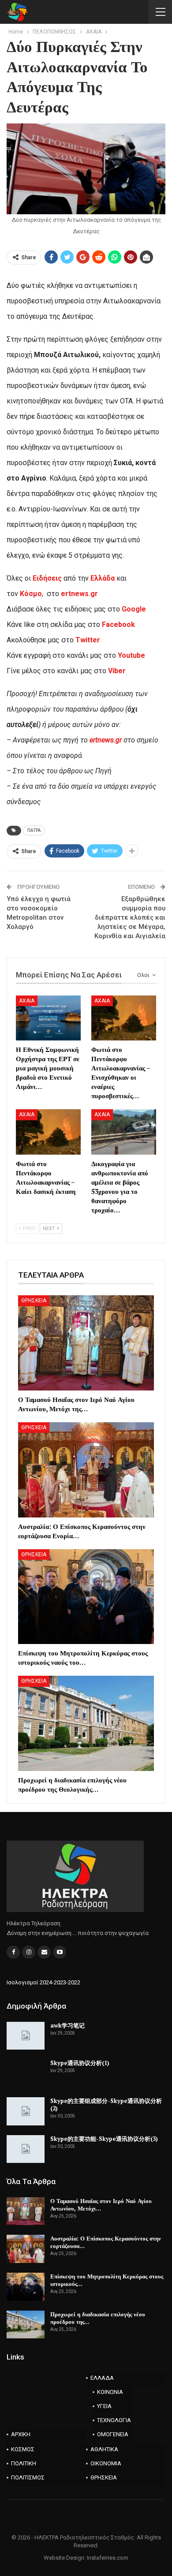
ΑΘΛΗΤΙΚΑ (104, 2449)
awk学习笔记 (67, 2025)
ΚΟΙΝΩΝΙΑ (110, 2392)
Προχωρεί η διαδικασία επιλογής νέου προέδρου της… (98, 2318)
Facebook (118, 624)
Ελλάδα (103, 578)
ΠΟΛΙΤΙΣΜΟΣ (28, 2477)
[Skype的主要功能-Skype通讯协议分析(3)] (26, 2149)
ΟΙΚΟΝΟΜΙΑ (106, 2463)
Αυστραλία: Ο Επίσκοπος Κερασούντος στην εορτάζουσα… (106, 2242)
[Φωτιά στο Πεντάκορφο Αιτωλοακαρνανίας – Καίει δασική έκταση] (48, 1132)
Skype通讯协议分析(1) (80, 2063)
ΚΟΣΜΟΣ (23, 2449)
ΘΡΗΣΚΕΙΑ (34, 1301)
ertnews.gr (106, 740)
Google (134, 609)
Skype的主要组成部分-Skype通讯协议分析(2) (106, 2104)
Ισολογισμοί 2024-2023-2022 (43, 1982)
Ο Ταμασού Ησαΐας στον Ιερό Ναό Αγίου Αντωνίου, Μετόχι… (101, 2205)
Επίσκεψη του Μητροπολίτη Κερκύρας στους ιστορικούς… (107, 2280)
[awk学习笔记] (26, 2036)
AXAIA (27, 1001)
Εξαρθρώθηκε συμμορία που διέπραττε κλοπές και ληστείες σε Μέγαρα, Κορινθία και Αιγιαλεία (130, 917)
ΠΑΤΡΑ (34, 830)
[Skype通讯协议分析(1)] (26, 2073)
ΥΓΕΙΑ (104, 2406)
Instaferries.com (108, 2558)
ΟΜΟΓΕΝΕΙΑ (113, 2434)
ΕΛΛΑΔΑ (102, 2378)
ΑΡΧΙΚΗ (21, 2434)
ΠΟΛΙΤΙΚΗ (24, 2463)
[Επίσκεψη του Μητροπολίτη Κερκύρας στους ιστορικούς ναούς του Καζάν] (86, 1597)
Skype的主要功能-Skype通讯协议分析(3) (104, 2139)
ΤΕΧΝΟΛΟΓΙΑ (114, 2420)
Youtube (131, 655)
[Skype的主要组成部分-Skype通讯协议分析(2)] (26, 2111)
